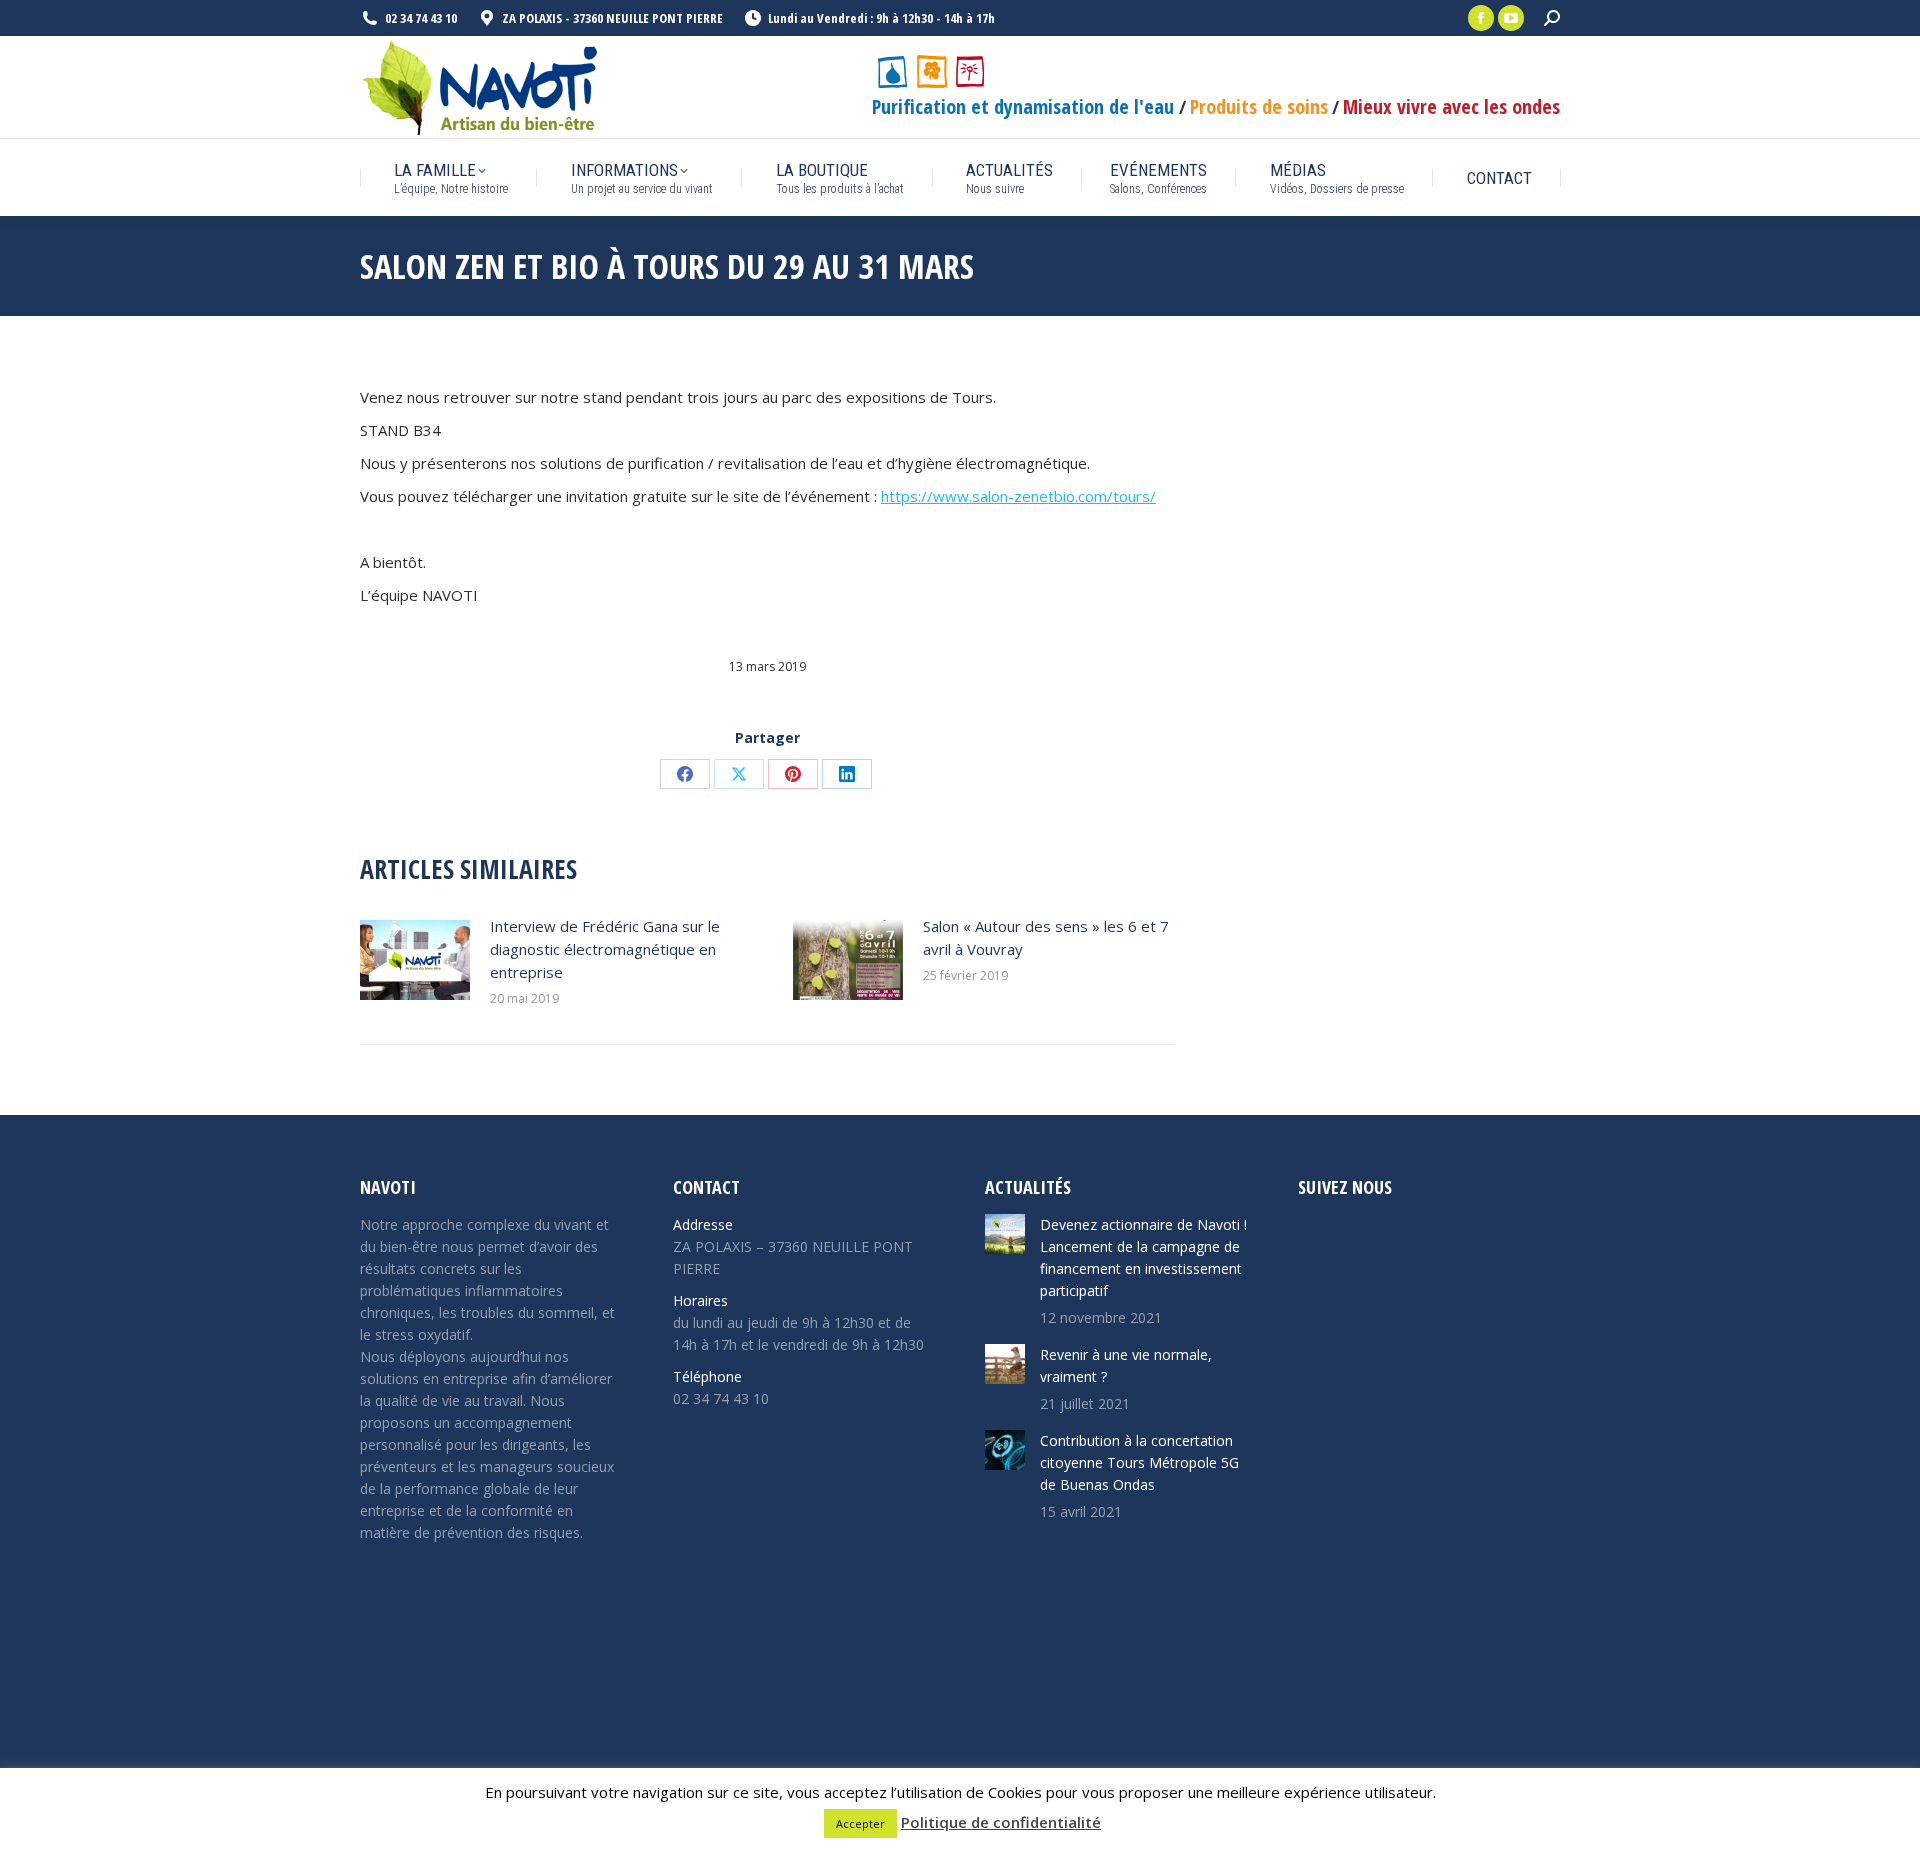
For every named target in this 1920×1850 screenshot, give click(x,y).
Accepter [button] (860, 1823)
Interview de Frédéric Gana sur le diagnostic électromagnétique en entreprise (605, 949)
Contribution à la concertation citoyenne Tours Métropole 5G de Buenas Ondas (1139, 1462)
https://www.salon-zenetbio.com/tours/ (1018, 496)
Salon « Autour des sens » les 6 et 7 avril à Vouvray (1046, 937)
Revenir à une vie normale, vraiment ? (1126, 1365)
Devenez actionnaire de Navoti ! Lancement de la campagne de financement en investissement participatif (1143, 1257)
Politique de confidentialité (1001, 1822)
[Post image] (415, 960)
